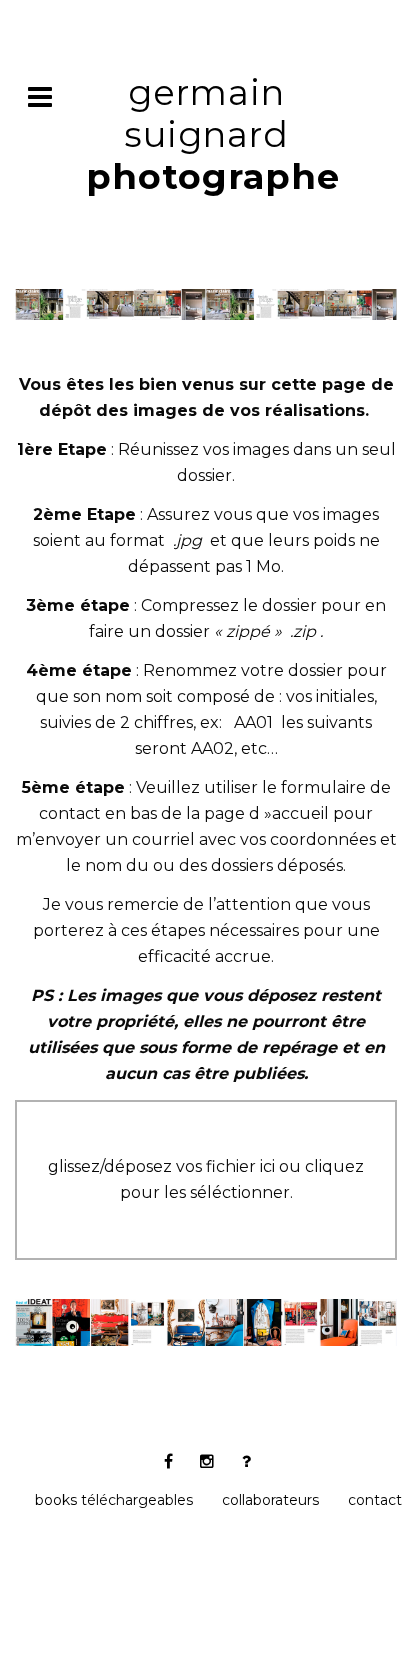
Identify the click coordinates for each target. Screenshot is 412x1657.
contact (375, 1500)
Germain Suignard (213, 134)
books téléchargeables (114, 1500)
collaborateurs (270, 1500)
